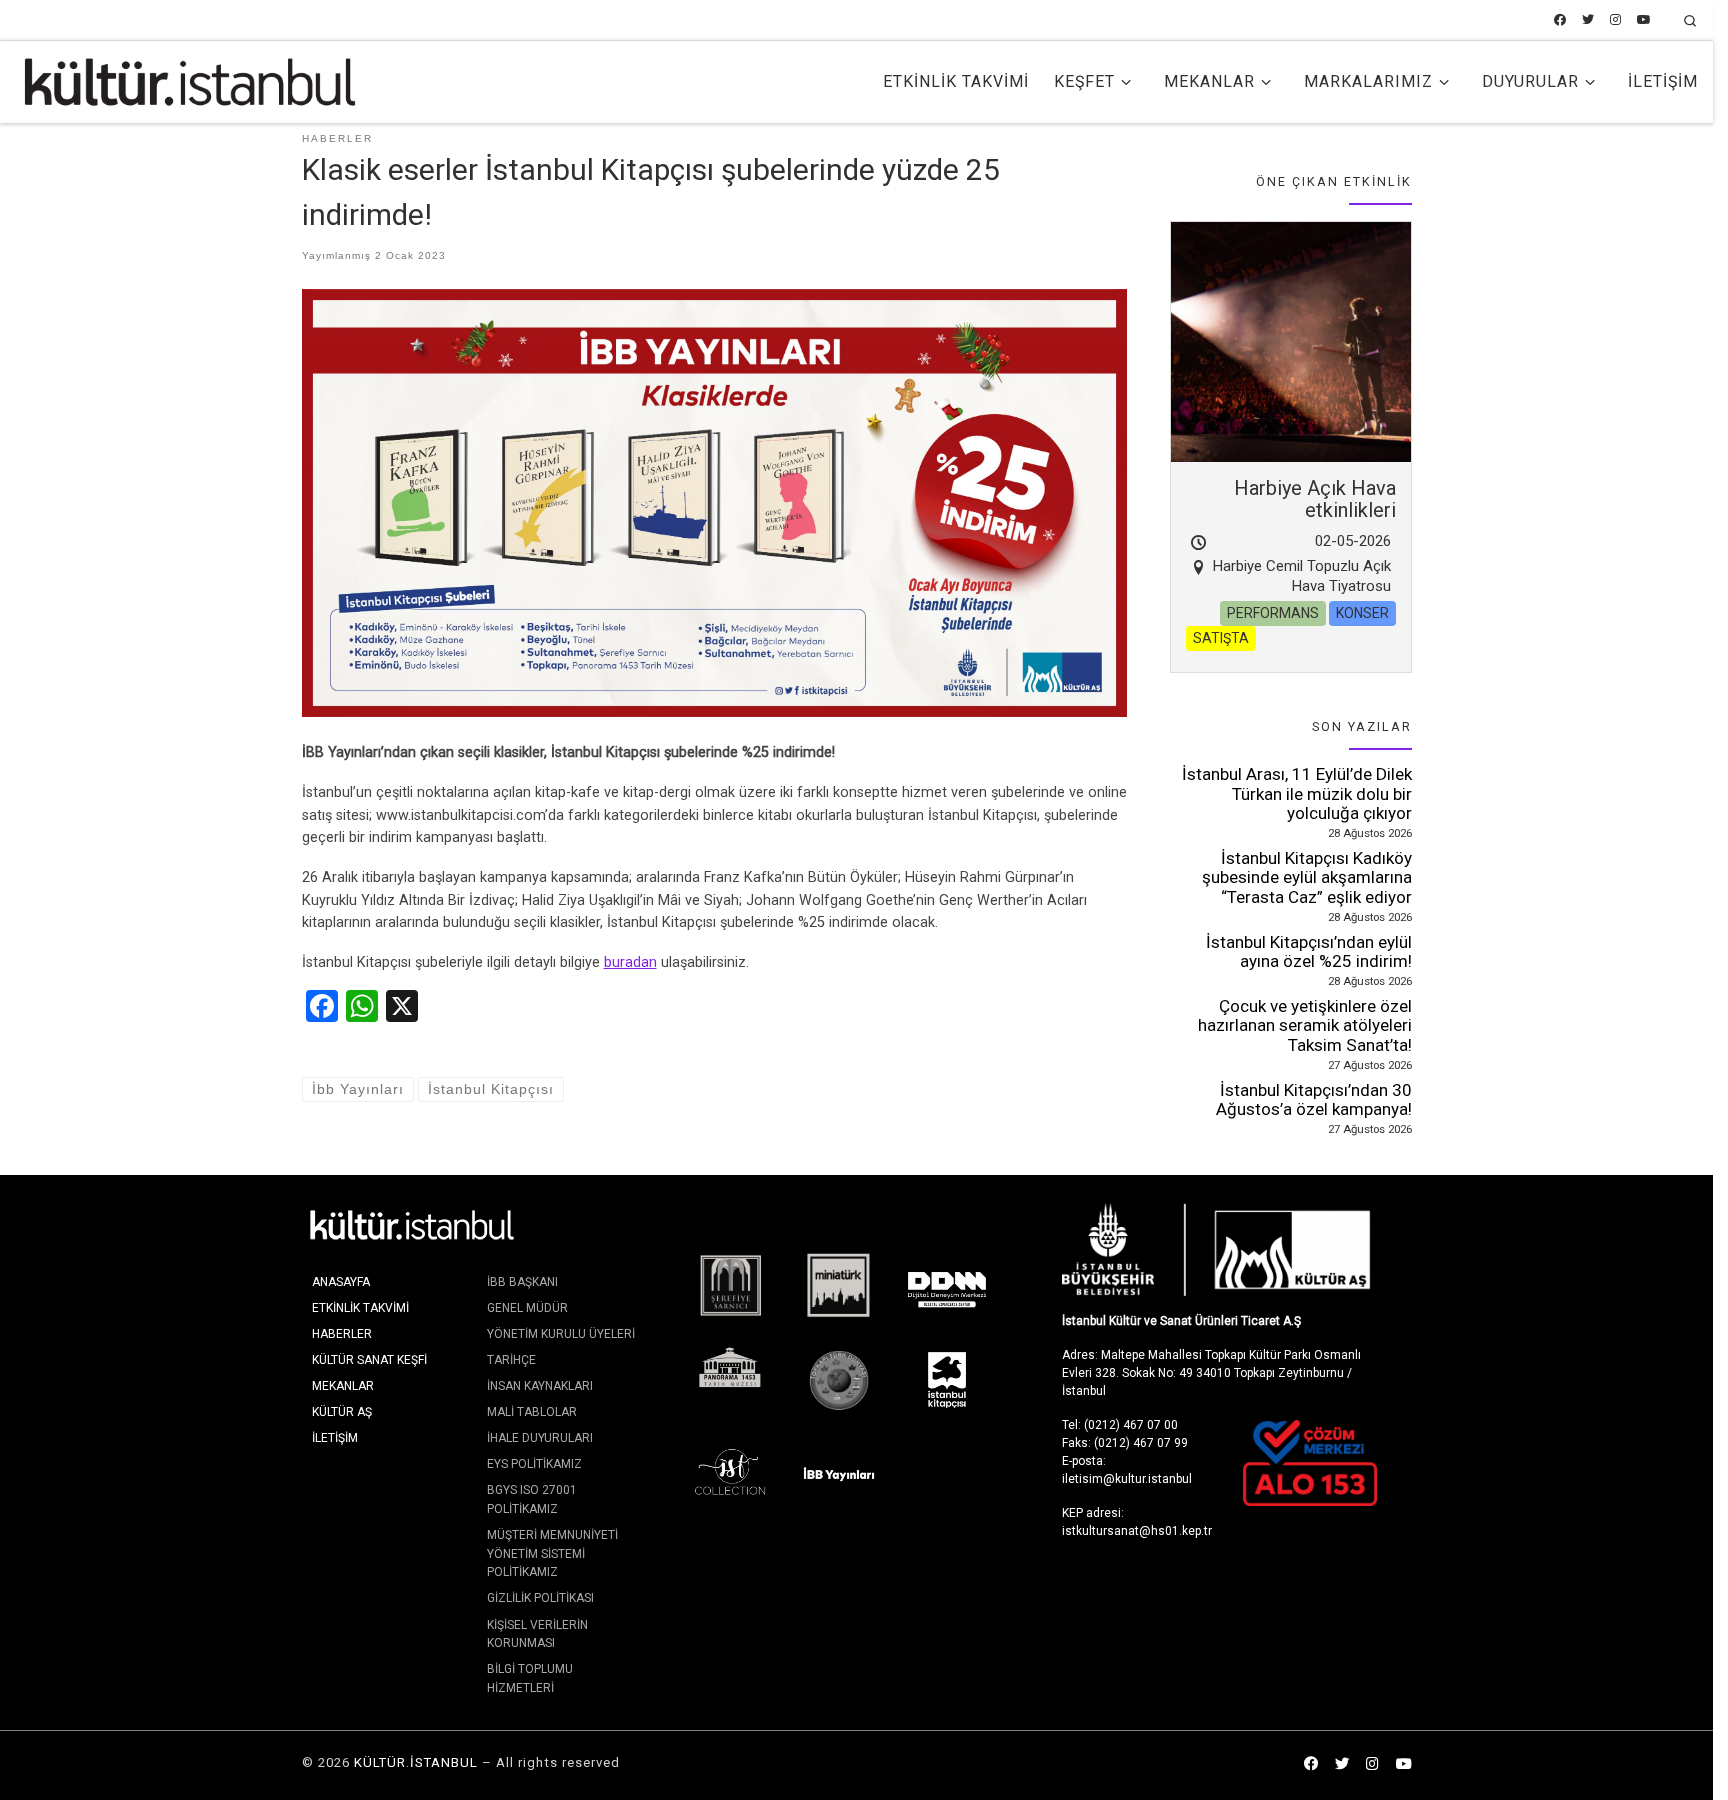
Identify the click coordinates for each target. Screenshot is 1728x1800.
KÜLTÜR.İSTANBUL (416, 1762)
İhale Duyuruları (540, 1438)
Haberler (342, 1334)
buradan (630, 962)
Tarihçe (511, 1360)
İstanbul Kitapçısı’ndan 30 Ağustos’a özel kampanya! (1314, 1100)
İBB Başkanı (522, 1282)
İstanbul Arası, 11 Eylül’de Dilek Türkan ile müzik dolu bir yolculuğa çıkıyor (1297, 793)
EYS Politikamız (534, 1464)
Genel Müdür (527, 1308)
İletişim (335, 1438)
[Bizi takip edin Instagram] (1615, 20)
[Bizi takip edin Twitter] (1588, 20)
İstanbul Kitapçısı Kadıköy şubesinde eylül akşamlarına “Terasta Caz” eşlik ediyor (1307, 877)
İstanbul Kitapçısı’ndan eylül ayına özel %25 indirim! (1309, 952)
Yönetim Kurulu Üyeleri (561, 1334)
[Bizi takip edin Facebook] (1560, 20)
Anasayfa (341, 1282)
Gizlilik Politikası (540, 1598)
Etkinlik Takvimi (360, 1308)
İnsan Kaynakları (540, 1386)
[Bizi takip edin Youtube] (1644, 20)
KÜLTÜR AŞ (342, 1412)
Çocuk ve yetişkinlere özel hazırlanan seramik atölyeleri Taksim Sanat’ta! (1305, 1025)
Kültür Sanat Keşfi (369, 1360)
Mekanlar (343, 1386)
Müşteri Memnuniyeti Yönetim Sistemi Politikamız (552, 1553)
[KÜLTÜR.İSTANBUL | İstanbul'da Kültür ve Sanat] (190, 80)
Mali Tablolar (532, 1412)
